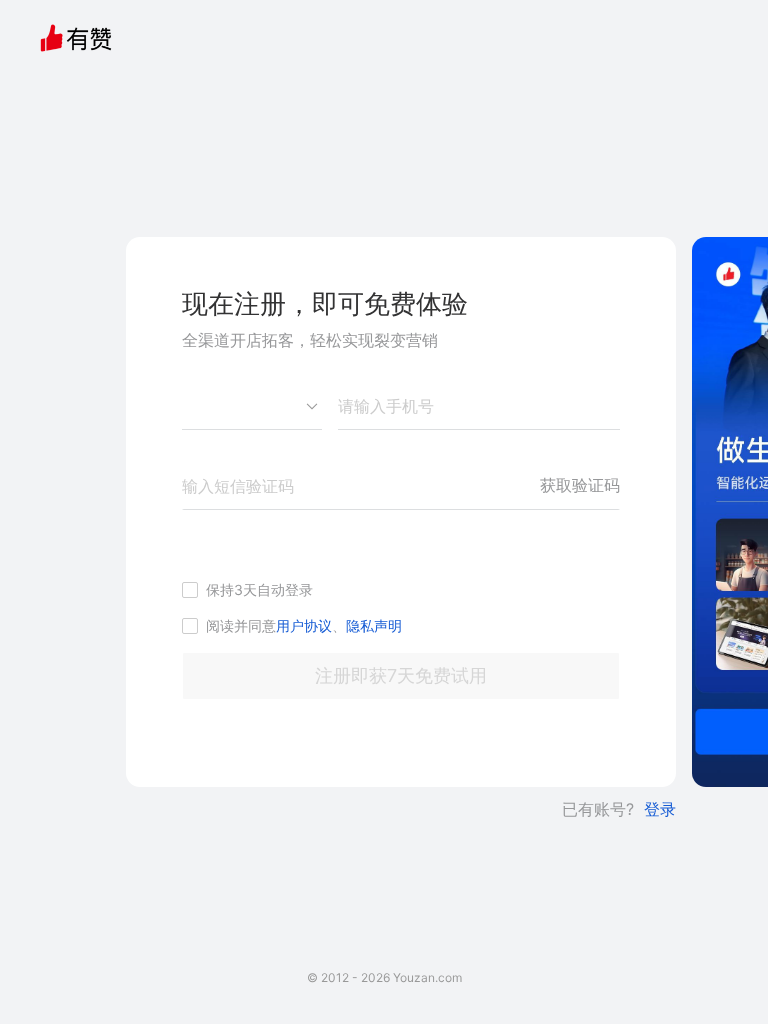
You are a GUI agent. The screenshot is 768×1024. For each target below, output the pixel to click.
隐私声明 (374, 625)
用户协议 (304, 625)
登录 (660, 809)
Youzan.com (427, 977)
